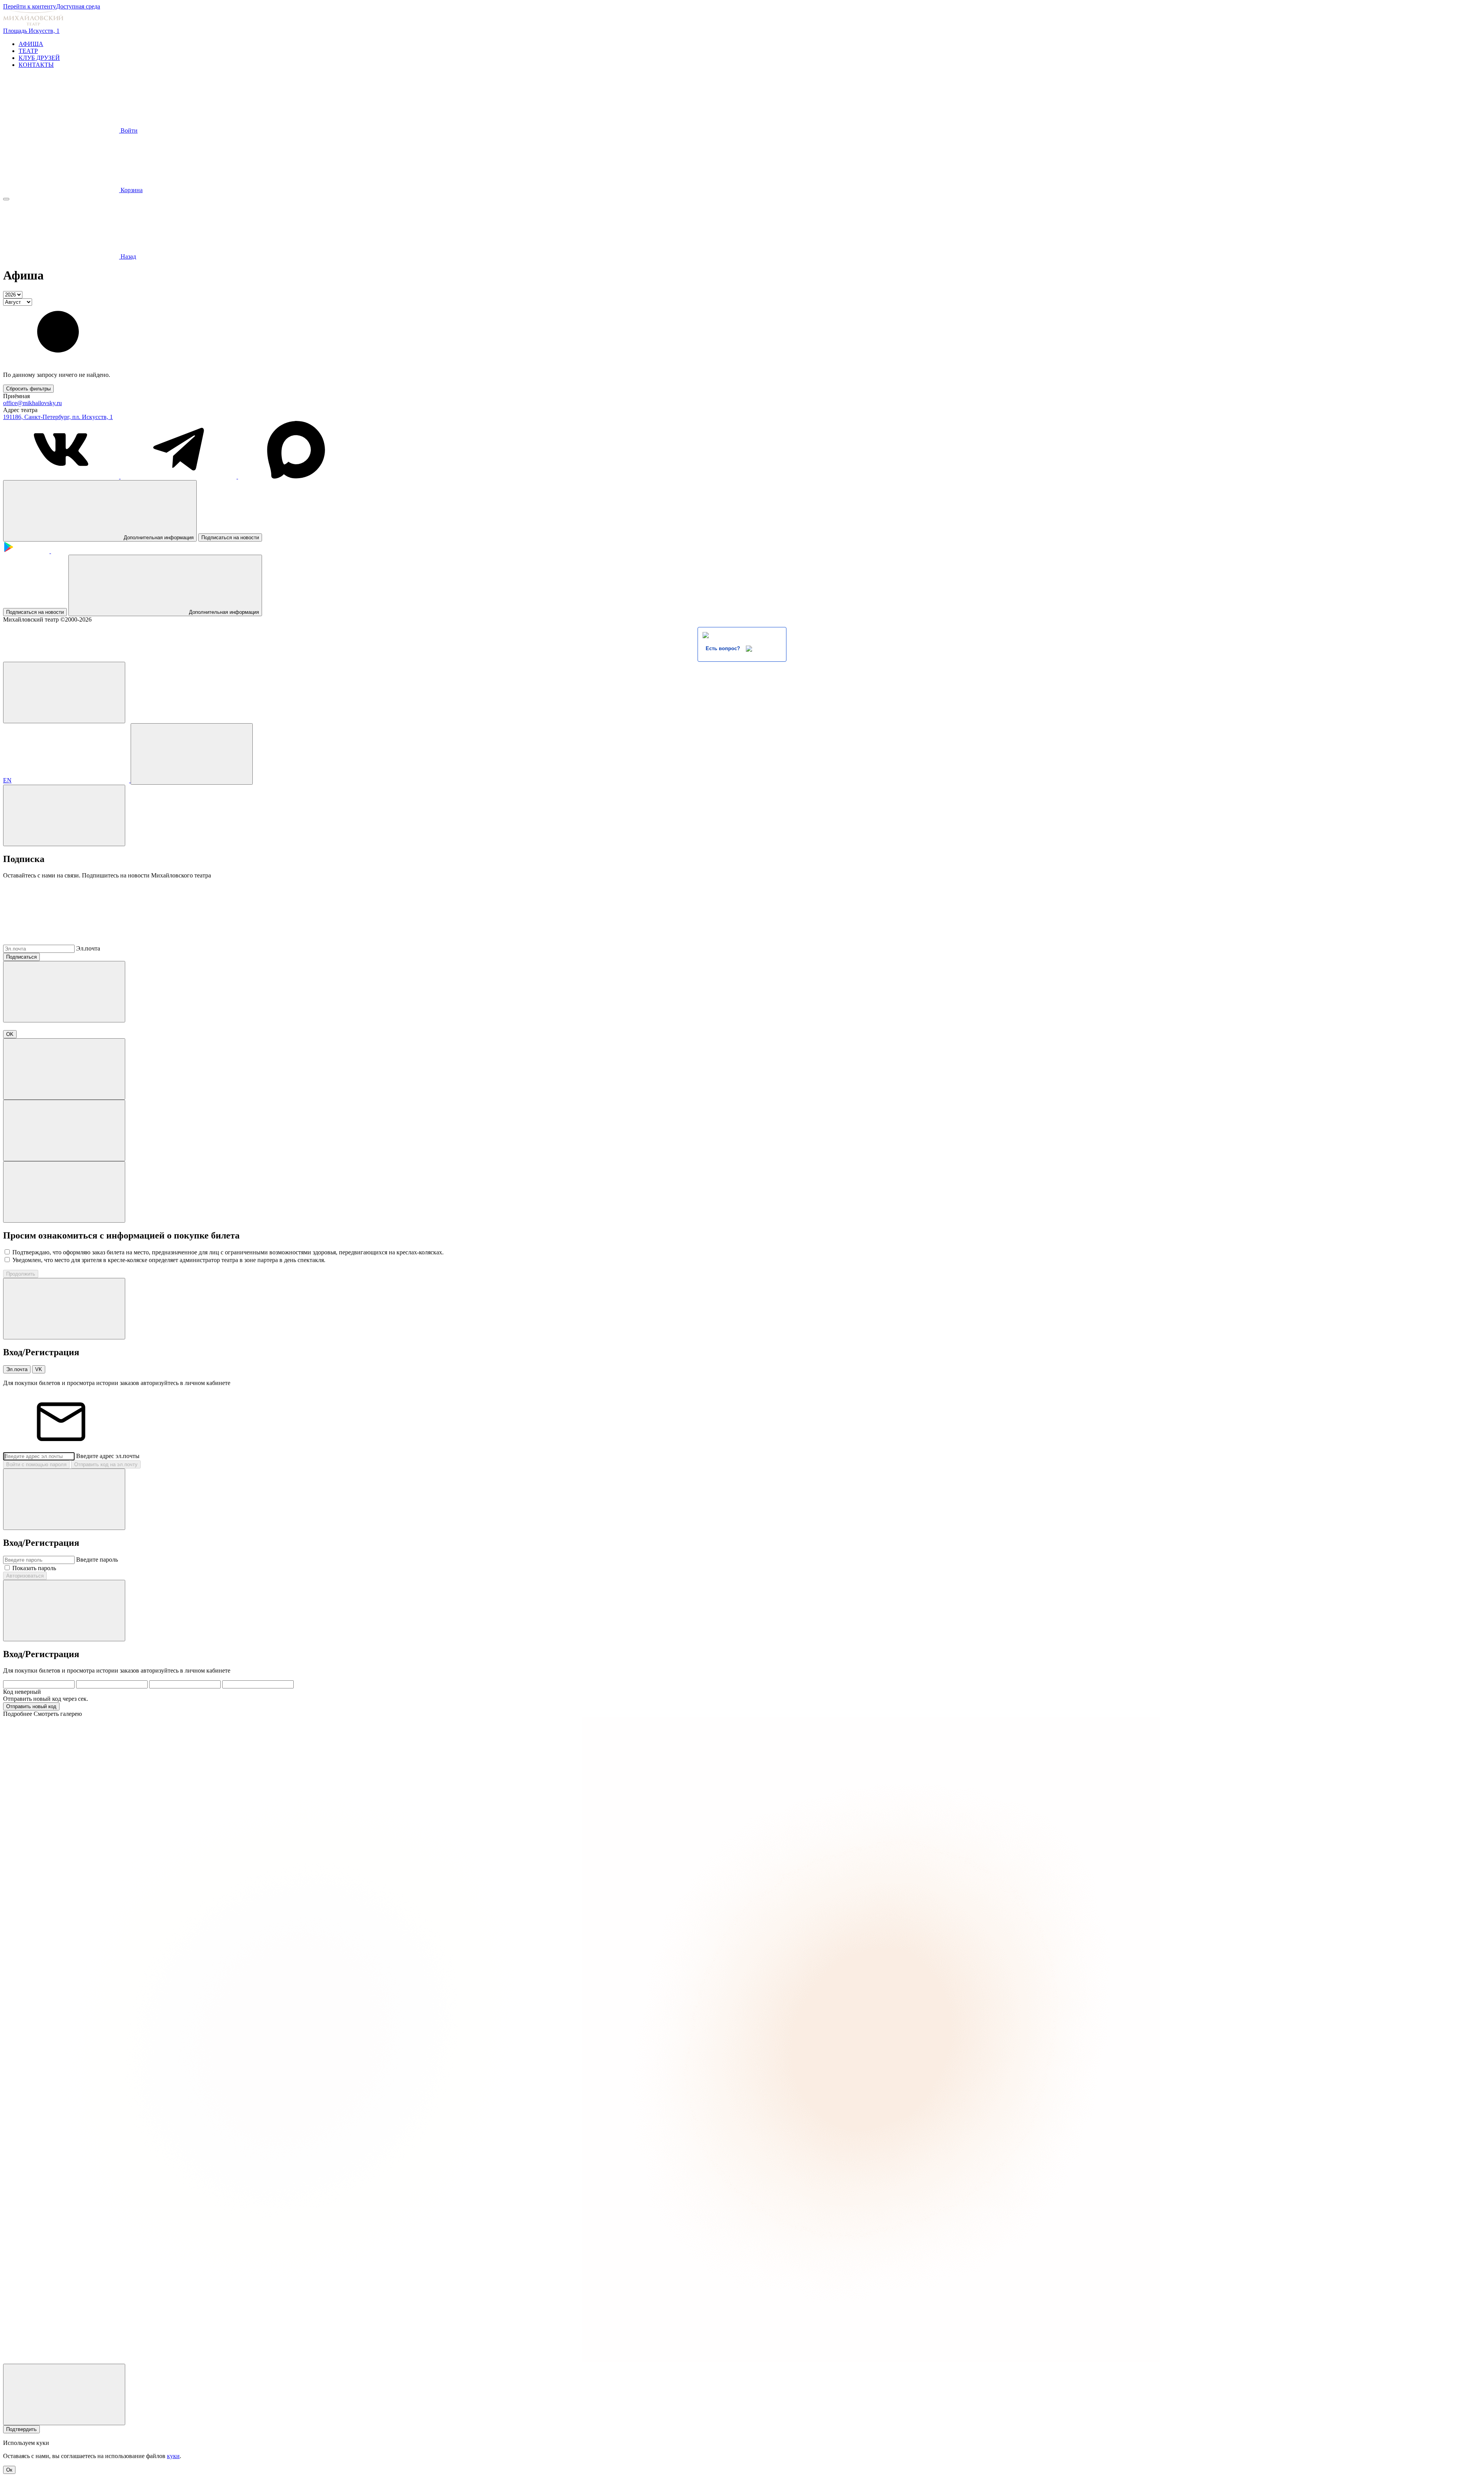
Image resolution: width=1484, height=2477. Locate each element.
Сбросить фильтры (28, 389)
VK (39, 1369)
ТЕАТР (28, 51)
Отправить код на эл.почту (106, 1464)
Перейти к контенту (30, 6)
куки (173, 2456)
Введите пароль (97, 1560)
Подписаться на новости (230, 537)
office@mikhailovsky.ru (32, 403)
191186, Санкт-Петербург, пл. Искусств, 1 (58, 417)
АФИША (31, 44)
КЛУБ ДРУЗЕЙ (39, 58)
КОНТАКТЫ (36, 65)
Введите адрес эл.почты (108, 1456)
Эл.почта (88, 948)
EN (7, 780)
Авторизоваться (25, 1576)
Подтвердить (21, 2429)
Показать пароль (34, 1568)
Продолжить (21, 1274)
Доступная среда (78, 6)
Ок (9, 2470)
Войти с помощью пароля (36, 1464)
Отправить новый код (31, 1706)
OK (10, 1034)
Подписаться (21, 957)
